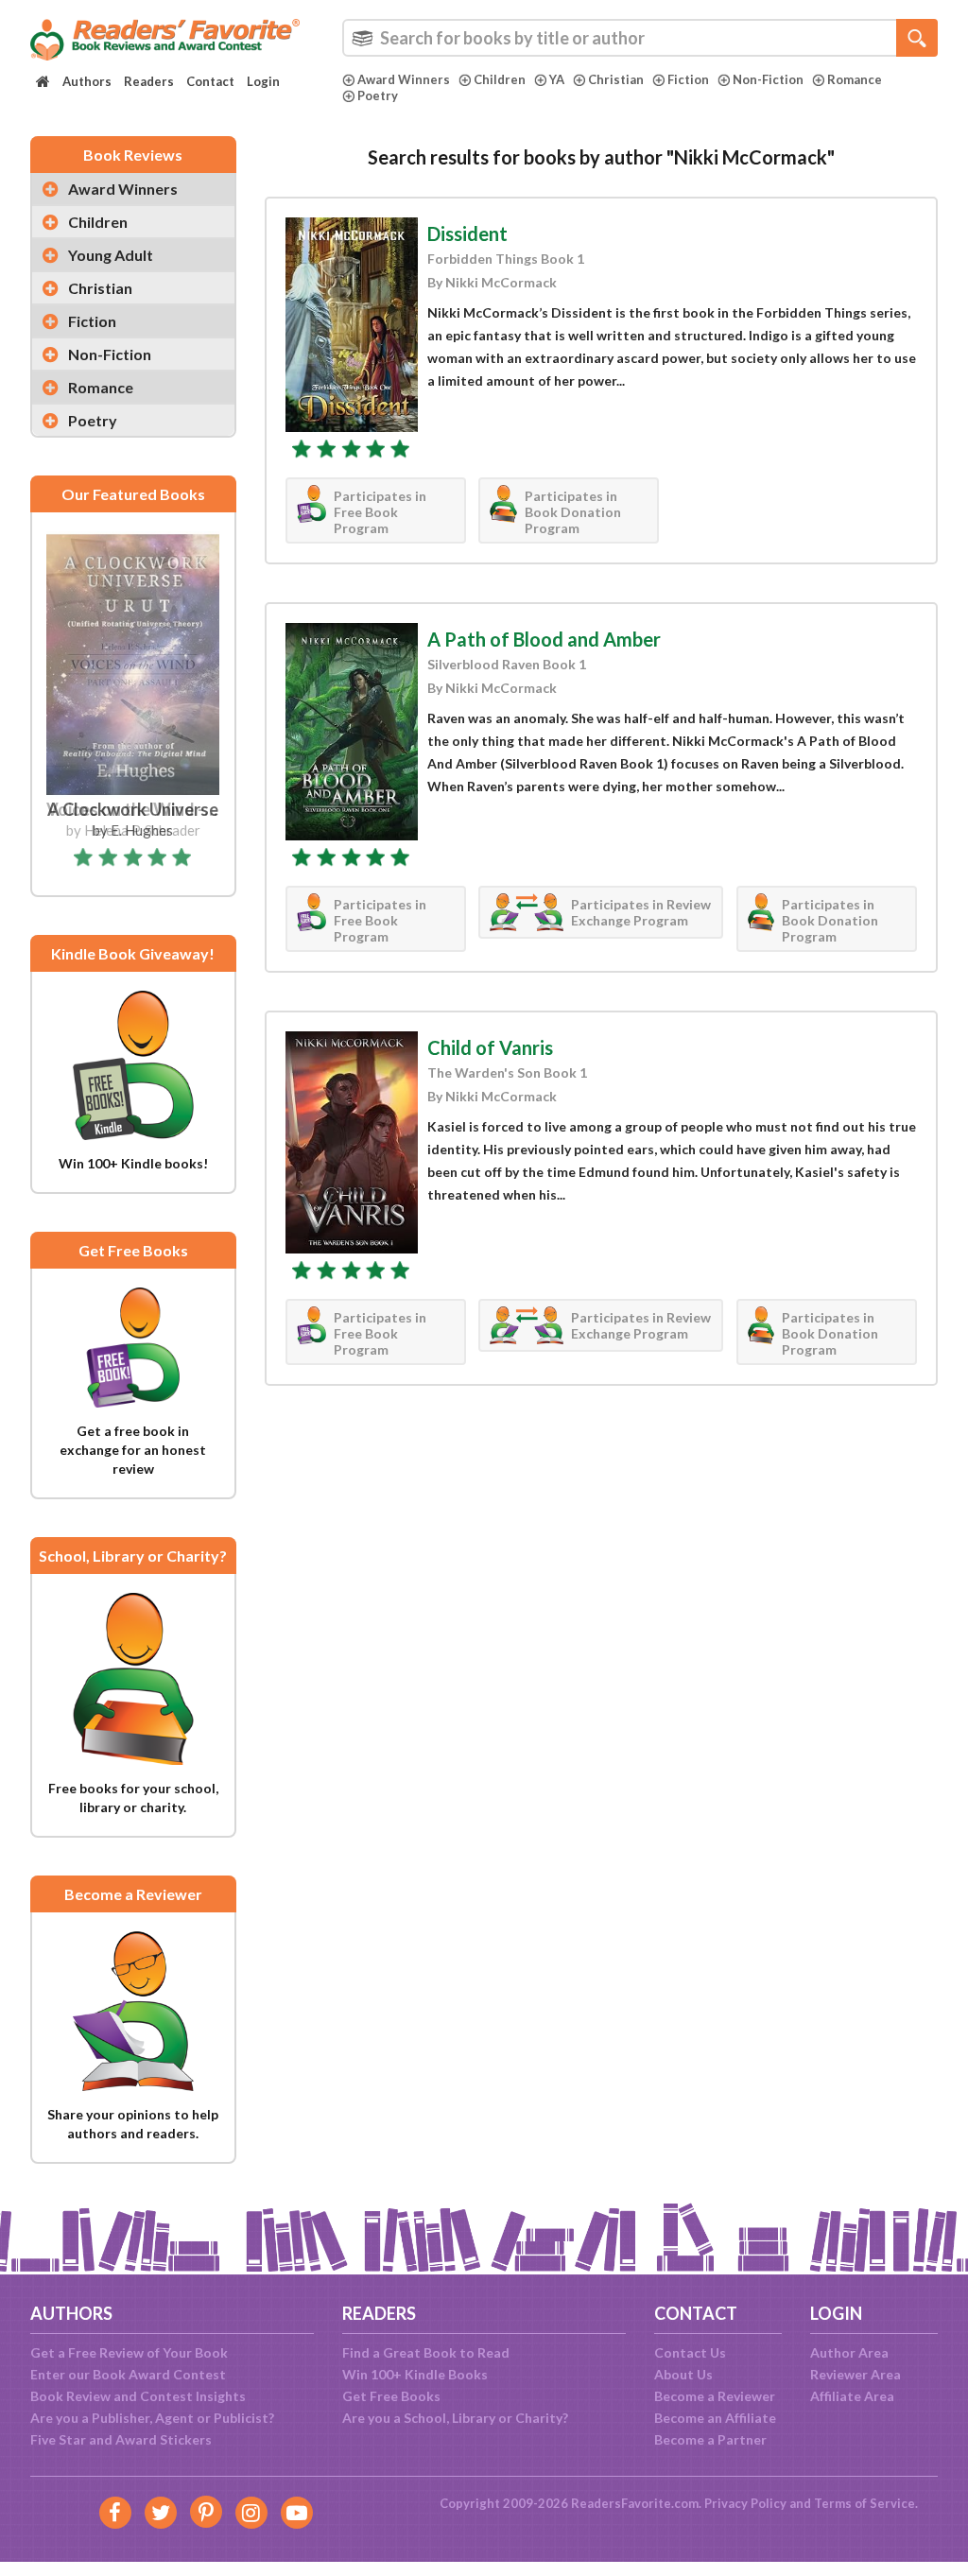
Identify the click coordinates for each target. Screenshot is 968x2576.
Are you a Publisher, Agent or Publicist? (152, 2418)
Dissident (467, 233)
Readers (149, 81)
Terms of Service (864, 2503)
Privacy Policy (745, 2503)
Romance (855, 79)
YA (557, 79)
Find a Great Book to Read (426, 2352)
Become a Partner (710, 2439)
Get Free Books (391, 2396)
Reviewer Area (856, 2374)
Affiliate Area (852, 2396)
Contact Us (690, 2352)
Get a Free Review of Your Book (129, 2352)
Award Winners (404, 79)
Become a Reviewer (715, 2396)
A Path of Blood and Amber (544, 639)
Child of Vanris (490, 1047)
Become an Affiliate (715, 2418)
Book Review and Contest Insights (138, 2396)
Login (263, 81)
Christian (616, 79)
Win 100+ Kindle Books (415, 2374)
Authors (87, 81)
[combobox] (640, 38)
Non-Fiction (768, 79)
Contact (210, 81)
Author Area (849, 2352)
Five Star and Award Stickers (121, 2439)
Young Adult (111, 255)
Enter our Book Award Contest (128, 2374)
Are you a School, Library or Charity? (455, 2418)
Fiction (688, 79)
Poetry (378, 95)
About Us (683, 2374)
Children (500, 79)
